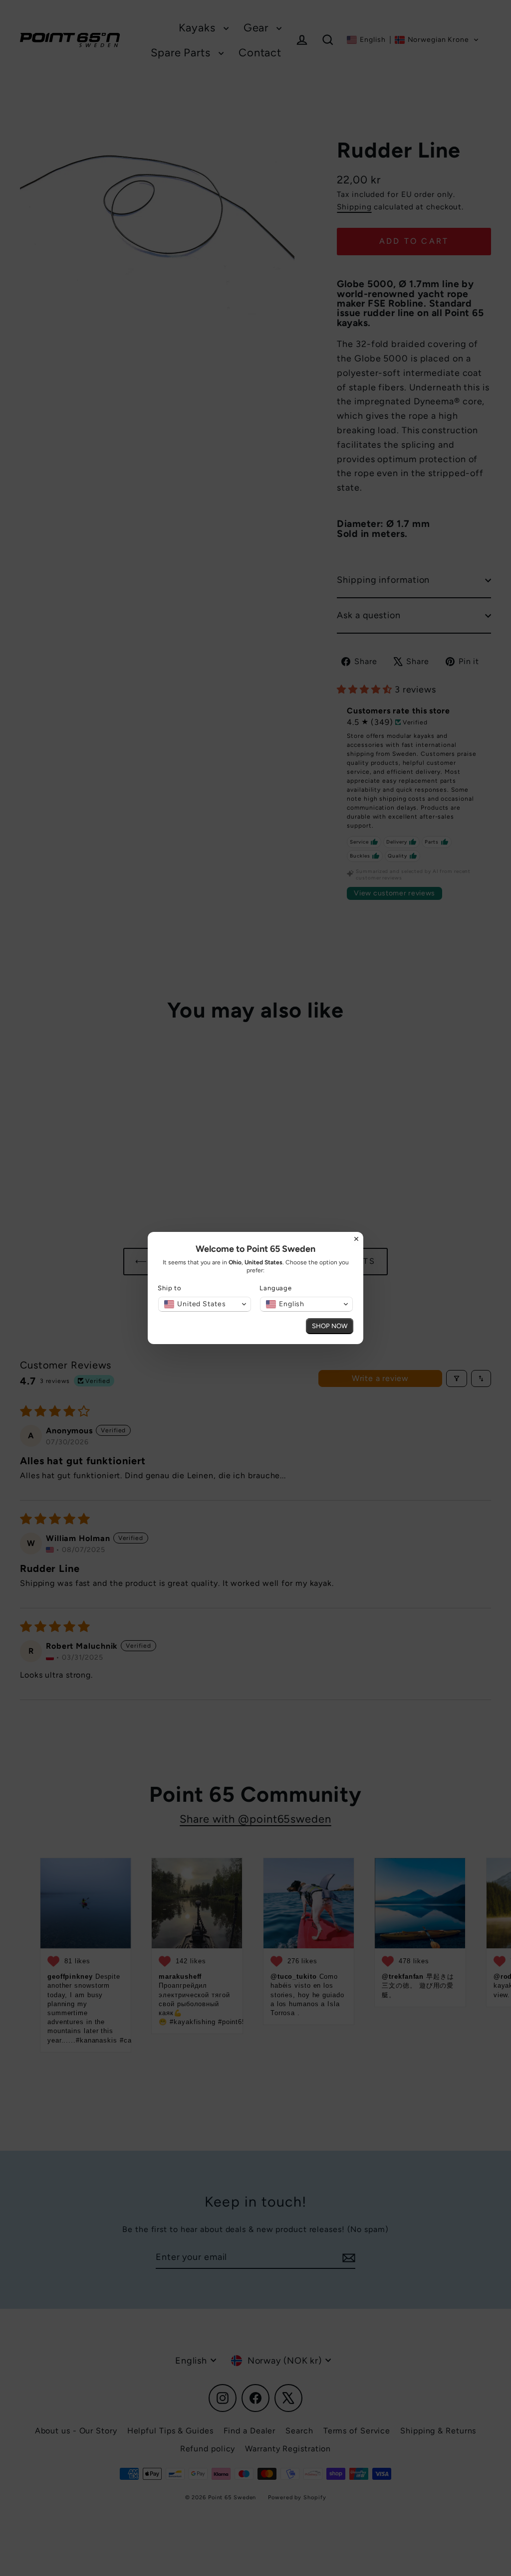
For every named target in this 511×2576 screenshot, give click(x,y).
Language (276, 1288)
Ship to (170, 1288)
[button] (205, 1304)
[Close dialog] (356, 1239)
